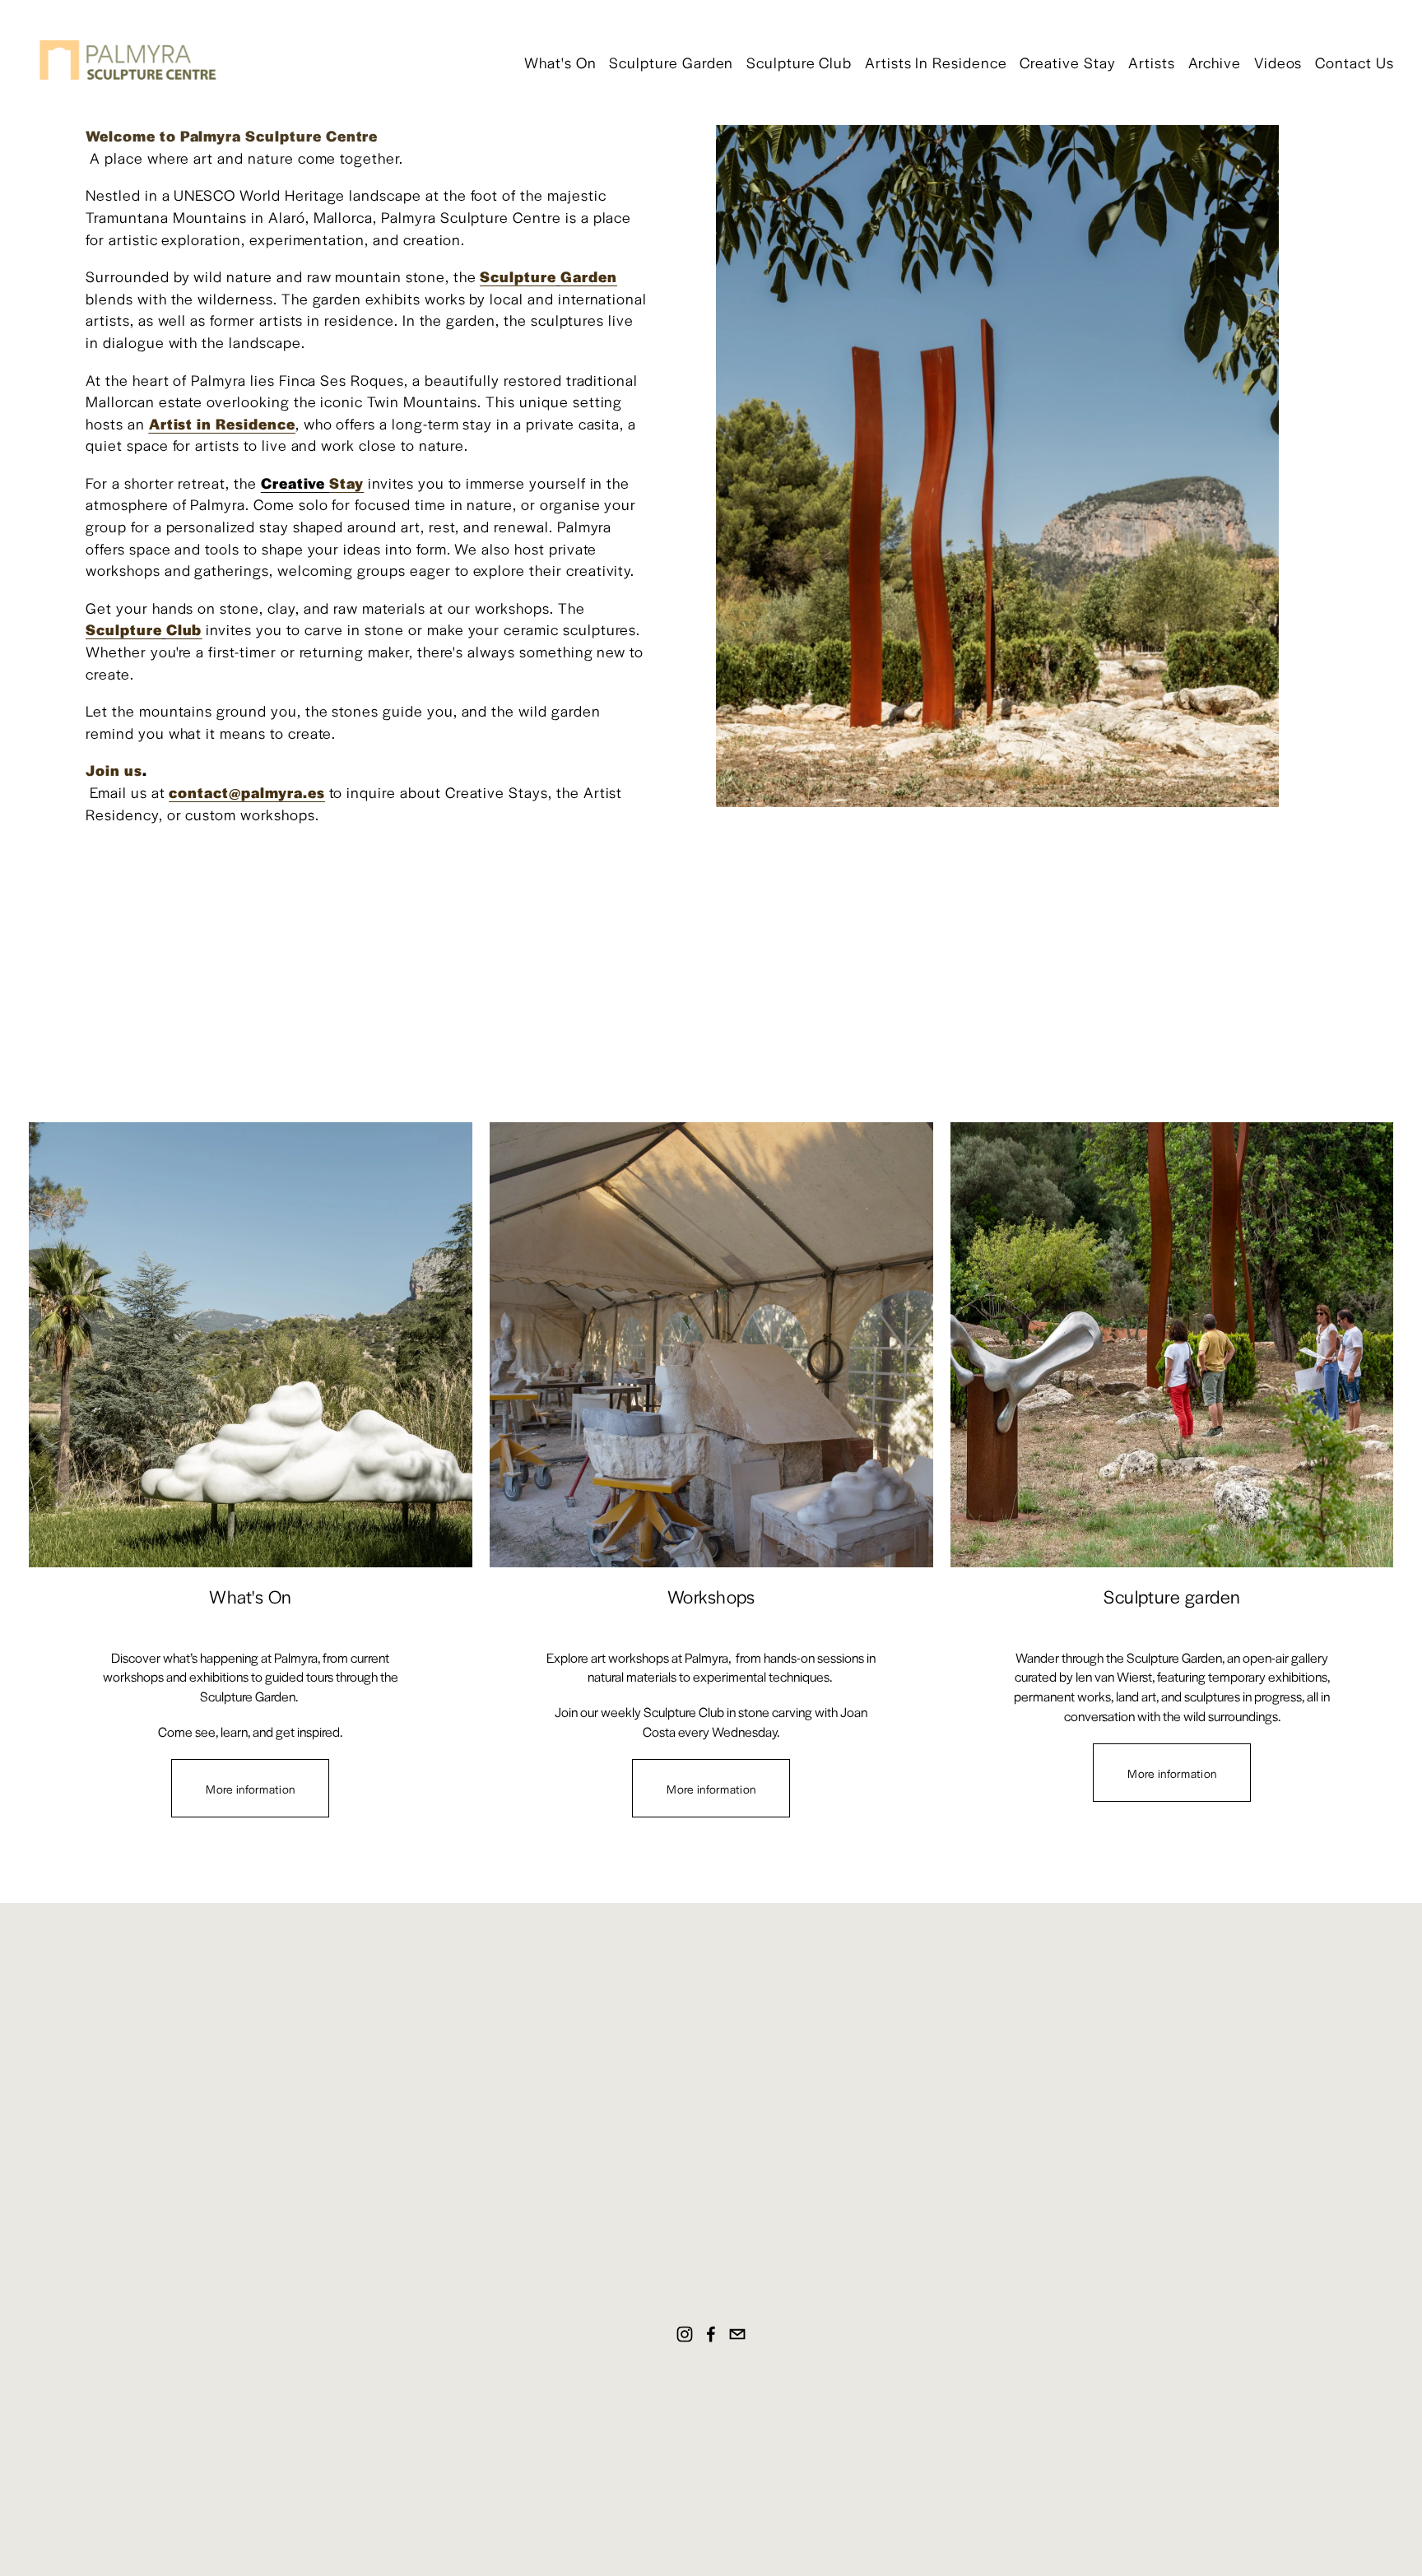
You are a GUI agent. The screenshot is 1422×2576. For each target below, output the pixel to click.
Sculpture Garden (671, 62)
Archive (1215, 62)
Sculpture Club (799, 62)
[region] (711, 1470)
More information (250, 1789)
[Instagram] (685, 2334)
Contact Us (1355, 62)
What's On (560, 62)
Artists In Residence (936, 62)
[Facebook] (711, 2334)
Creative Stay (1067, 62)
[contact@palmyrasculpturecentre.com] (737, 2334)
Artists (1152, 62)
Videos (1278, 62)
